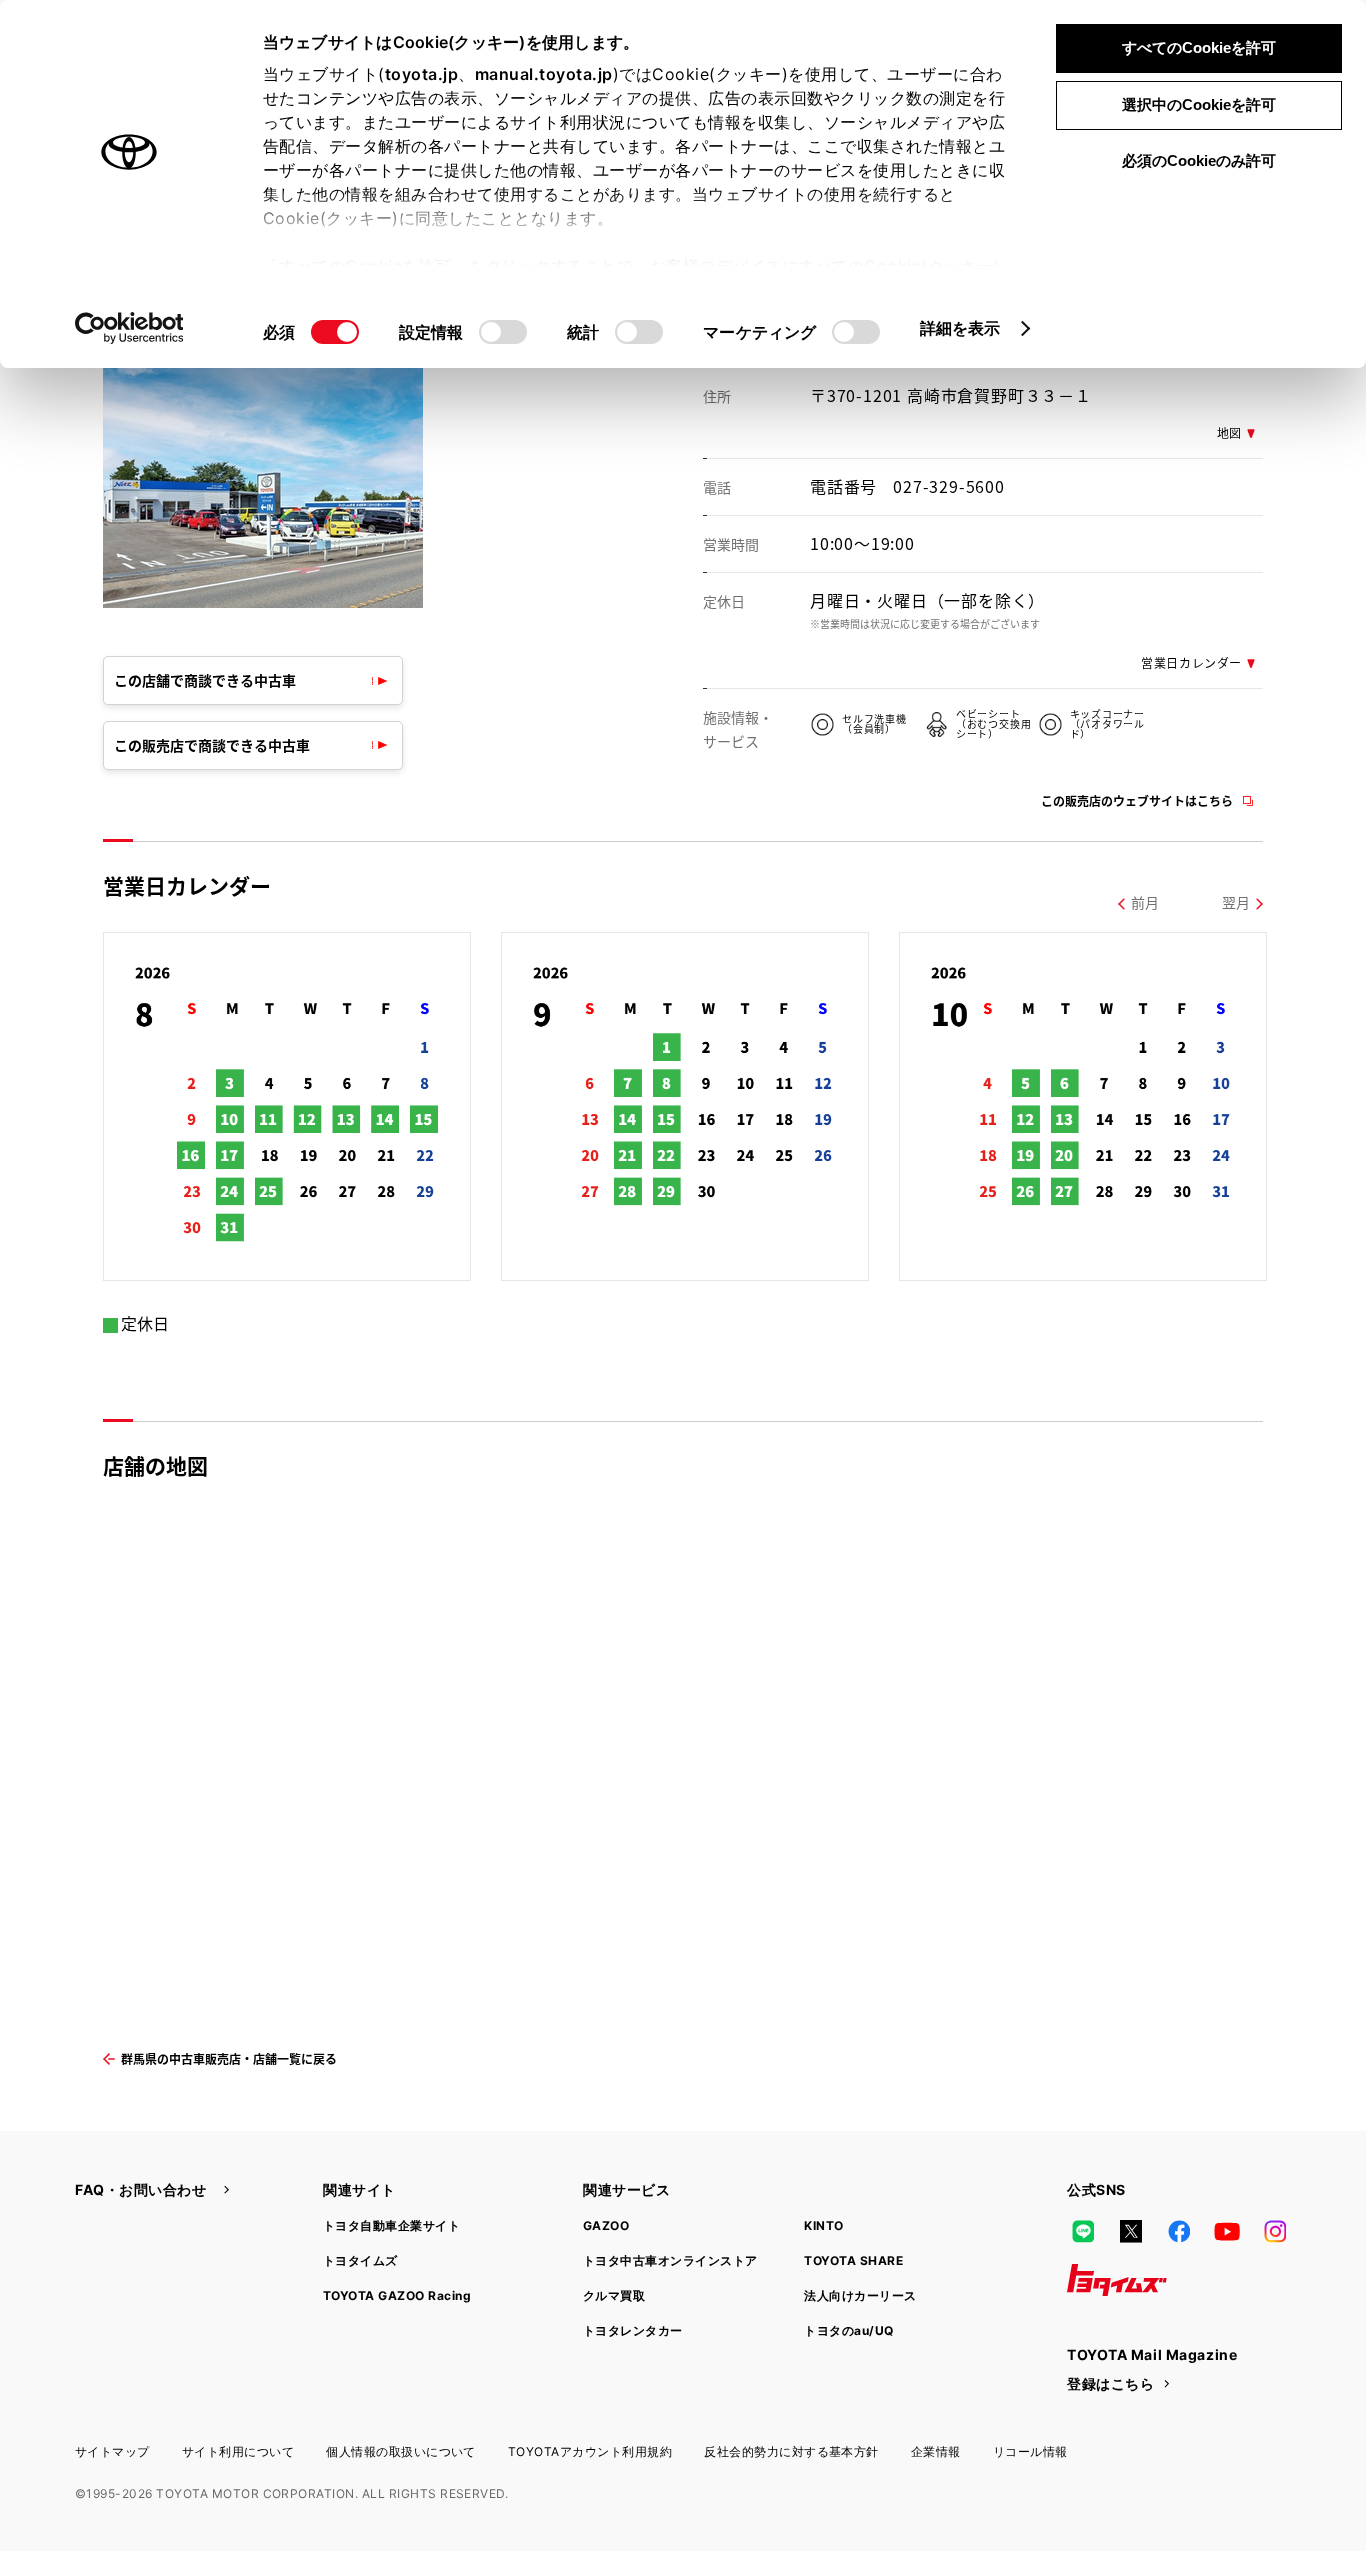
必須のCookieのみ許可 (1199, 160)
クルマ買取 (614, 2295)
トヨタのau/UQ (848, 2330)
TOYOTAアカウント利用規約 (590, 2451)
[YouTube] (1227, 2232)
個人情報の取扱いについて (401, 2451)
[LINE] (1083, 2232)
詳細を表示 (960, 328)
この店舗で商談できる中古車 (205, 680)
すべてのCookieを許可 (1199, 47)
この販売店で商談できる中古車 (212, 745)
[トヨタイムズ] (1117, 2280)
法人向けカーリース (860, 2295)
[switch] (503, 332)
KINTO (823, 2225)
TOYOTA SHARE (853, 2260)
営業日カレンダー (1191, 662)
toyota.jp (422, 74)
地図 (1229, 432)
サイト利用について (238, 2451)
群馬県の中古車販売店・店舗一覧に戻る (229, 2058)
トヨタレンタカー (633, 2330)
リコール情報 (1030, 2451)
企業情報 (936, 2451)
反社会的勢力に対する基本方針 (791, 2451)
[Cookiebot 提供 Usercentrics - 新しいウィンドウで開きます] (129, 328)
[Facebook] (1179, 2232)
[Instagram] (1275, 2232)
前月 (1145, 902)
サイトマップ (112, 2451)
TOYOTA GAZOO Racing (397, 2295)
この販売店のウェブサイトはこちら (1137, 800)
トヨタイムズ (360, 2260)
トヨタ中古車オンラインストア (670, 2260)
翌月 (1236, 902)
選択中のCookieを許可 (1199, 104)
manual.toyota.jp (544, 74)
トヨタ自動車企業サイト (391, 2225)
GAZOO (606, 2225)
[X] (1131, 2232)
